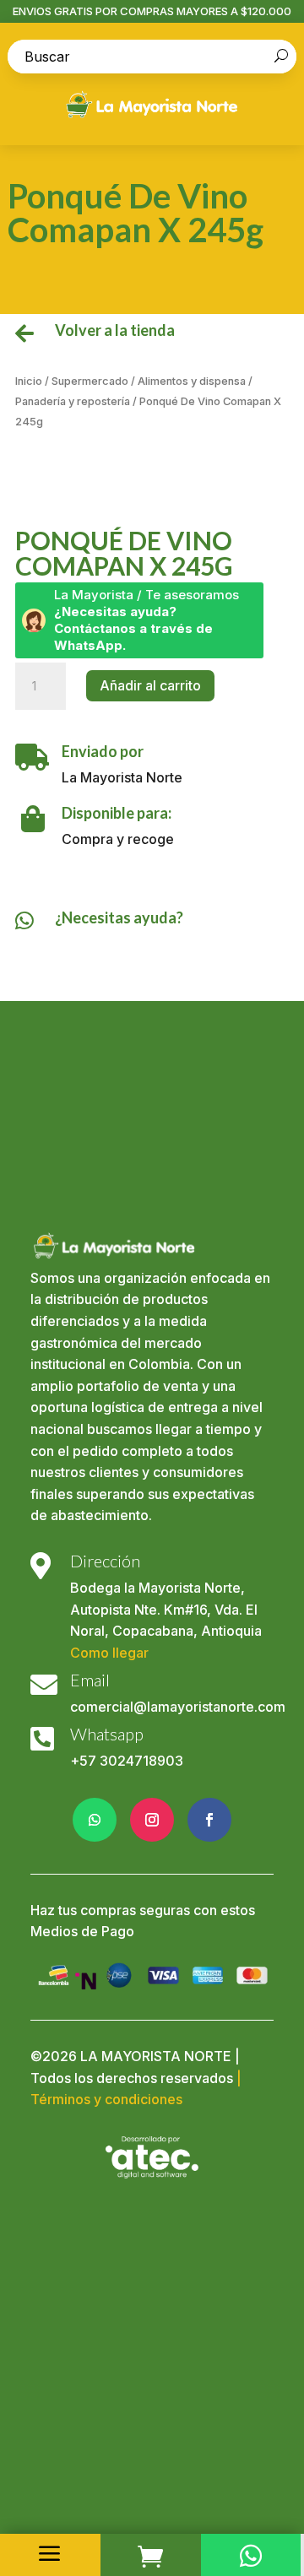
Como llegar (109, 1653)
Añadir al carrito (150, 685)
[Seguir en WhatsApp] (95, 1820)
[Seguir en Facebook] (209, 1820)
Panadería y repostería (73, 401)
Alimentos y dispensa (192, 381)
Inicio (29, 381)
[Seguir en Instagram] (152, 1820)
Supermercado (90, 381)
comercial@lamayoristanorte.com (178, 1707)
